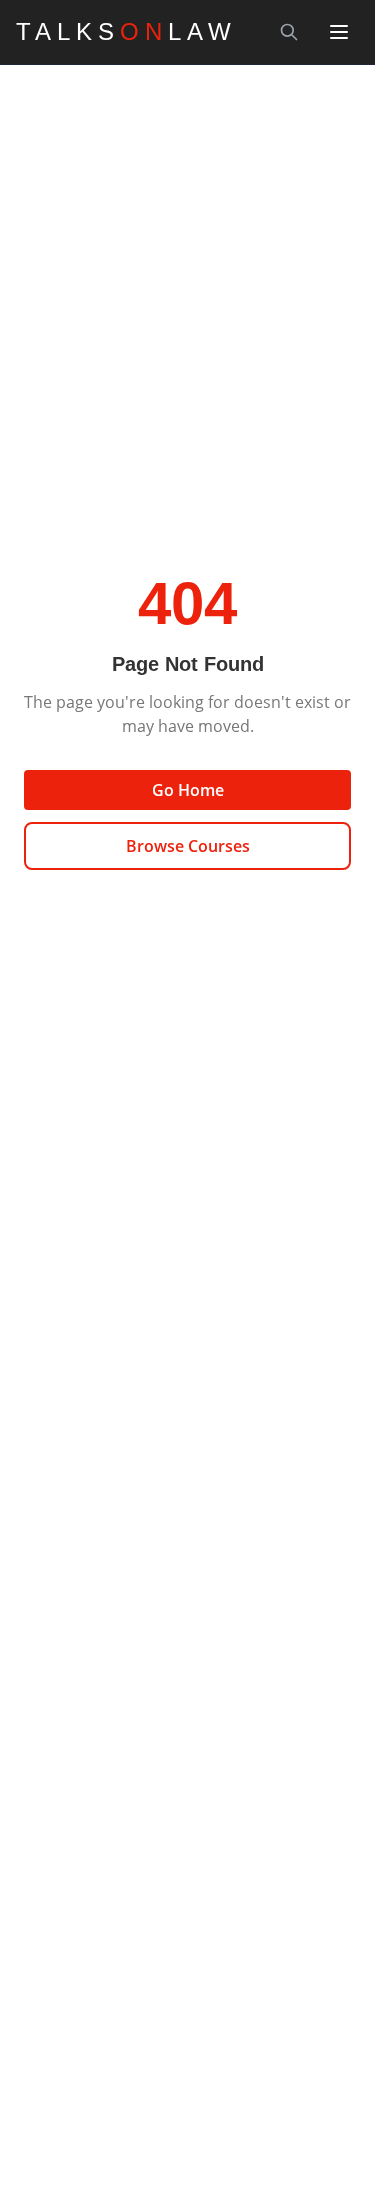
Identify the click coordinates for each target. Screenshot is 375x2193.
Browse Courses (188, 846)
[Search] (289, 32)
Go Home (188, 790)
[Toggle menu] (339, 32)
